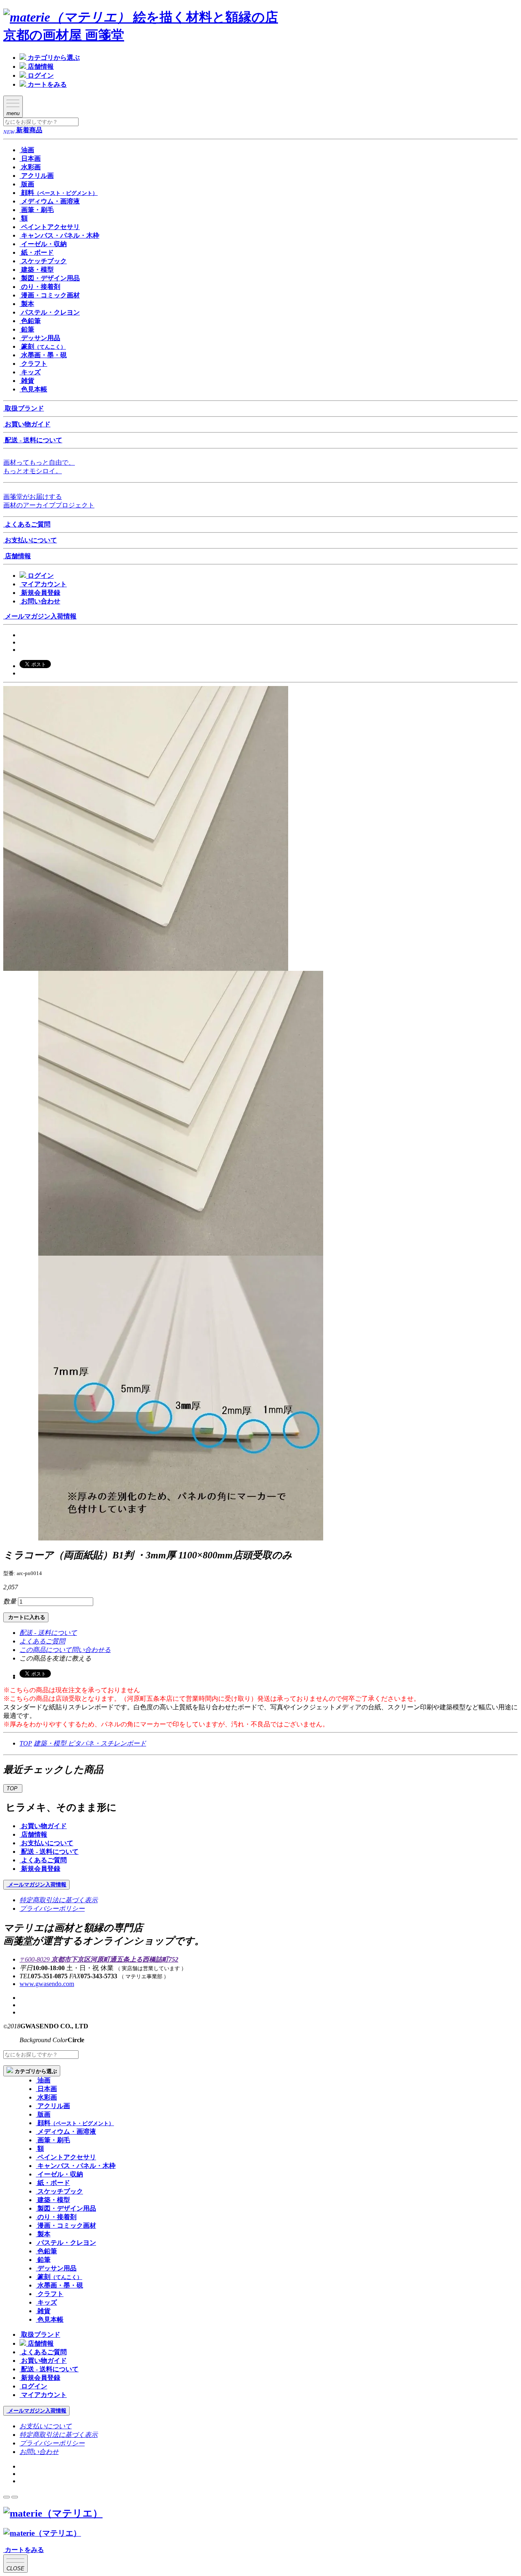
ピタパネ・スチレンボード (107, 1743)
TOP (26, 1743)
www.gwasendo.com (47, 1984)
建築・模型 (51, 1743)
